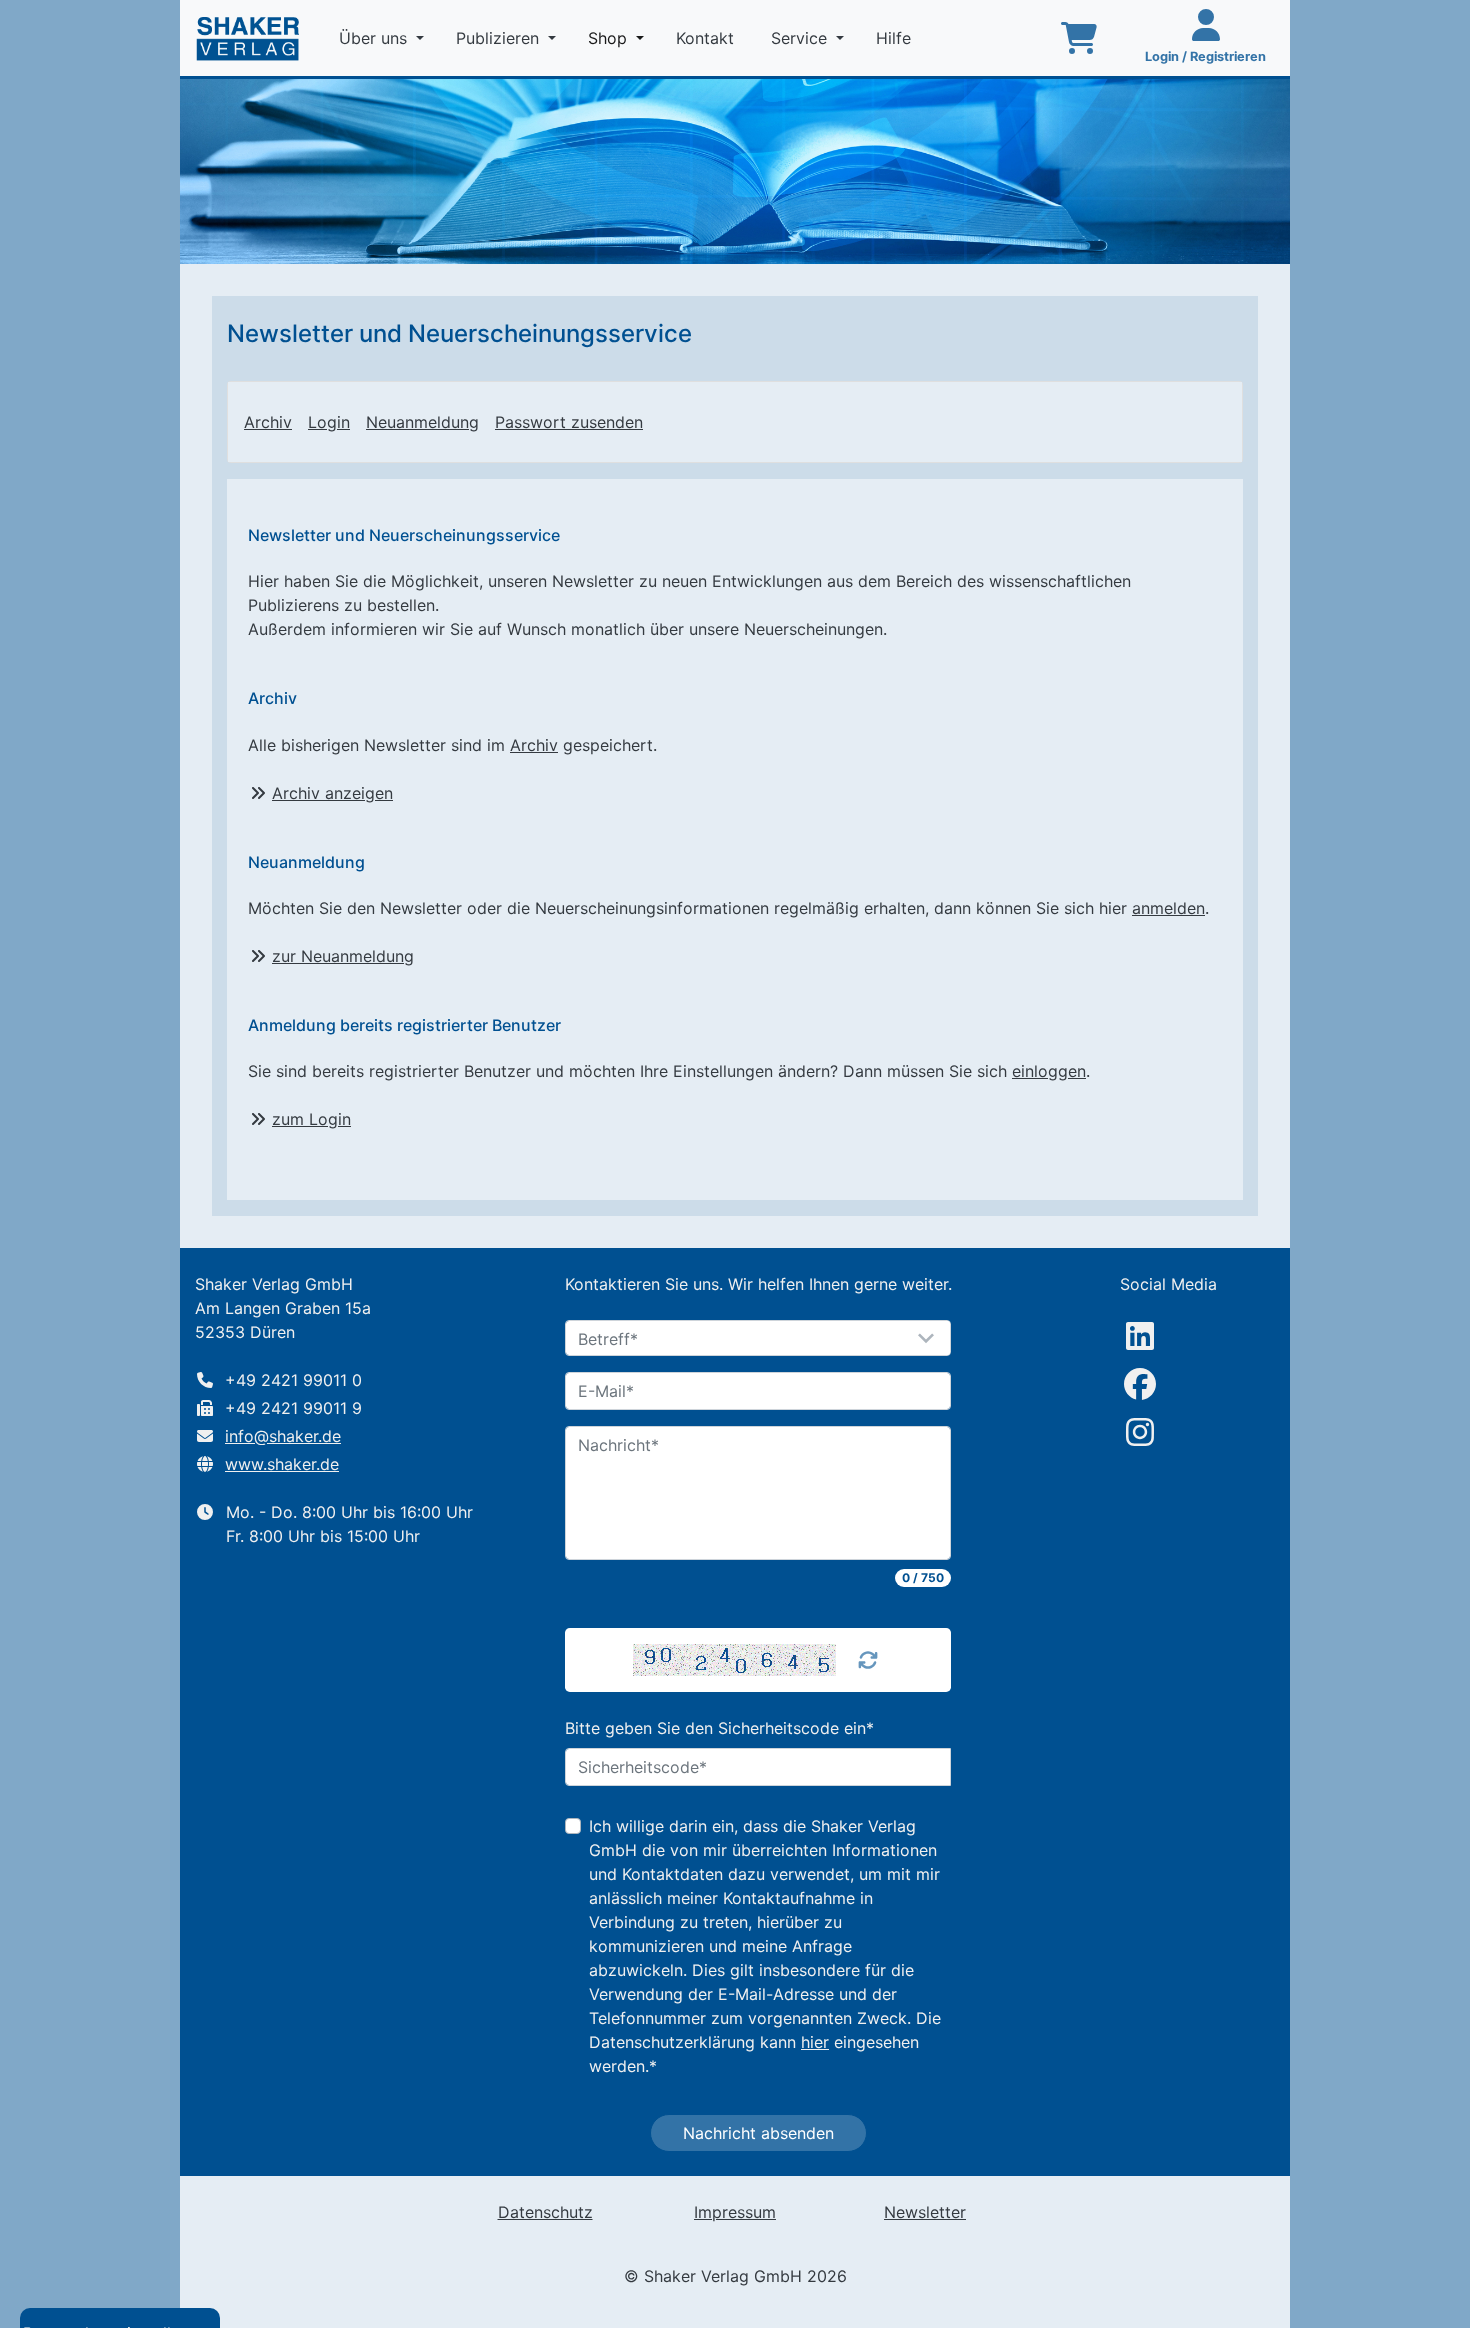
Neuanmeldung (422, 422)
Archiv (268, 422)
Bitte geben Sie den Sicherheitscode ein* (719, 1728)
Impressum (735, 2212)
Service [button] (801, 38)
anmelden (1168, 908)
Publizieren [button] (500, 38)
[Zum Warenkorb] (1079, 38)
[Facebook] (1140, 1384)
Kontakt (707, 38)
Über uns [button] (375, 38)
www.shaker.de (282, 1464)
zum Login (311, 1119)
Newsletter (925, 2212)
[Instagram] (1140, 1432)
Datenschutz (545, 2212)
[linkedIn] (1140, 1336)
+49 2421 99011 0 (293, 1380)
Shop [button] (610, 38)
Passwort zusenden (569, 422)
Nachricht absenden (758, 2133)
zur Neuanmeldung (343, 956)
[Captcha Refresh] (868, 1660)
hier (815, 2042)
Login (329, 422)
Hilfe (896, 38)
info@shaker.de (283, 1436)
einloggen (1049, 1071)
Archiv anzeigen (332, 793)
